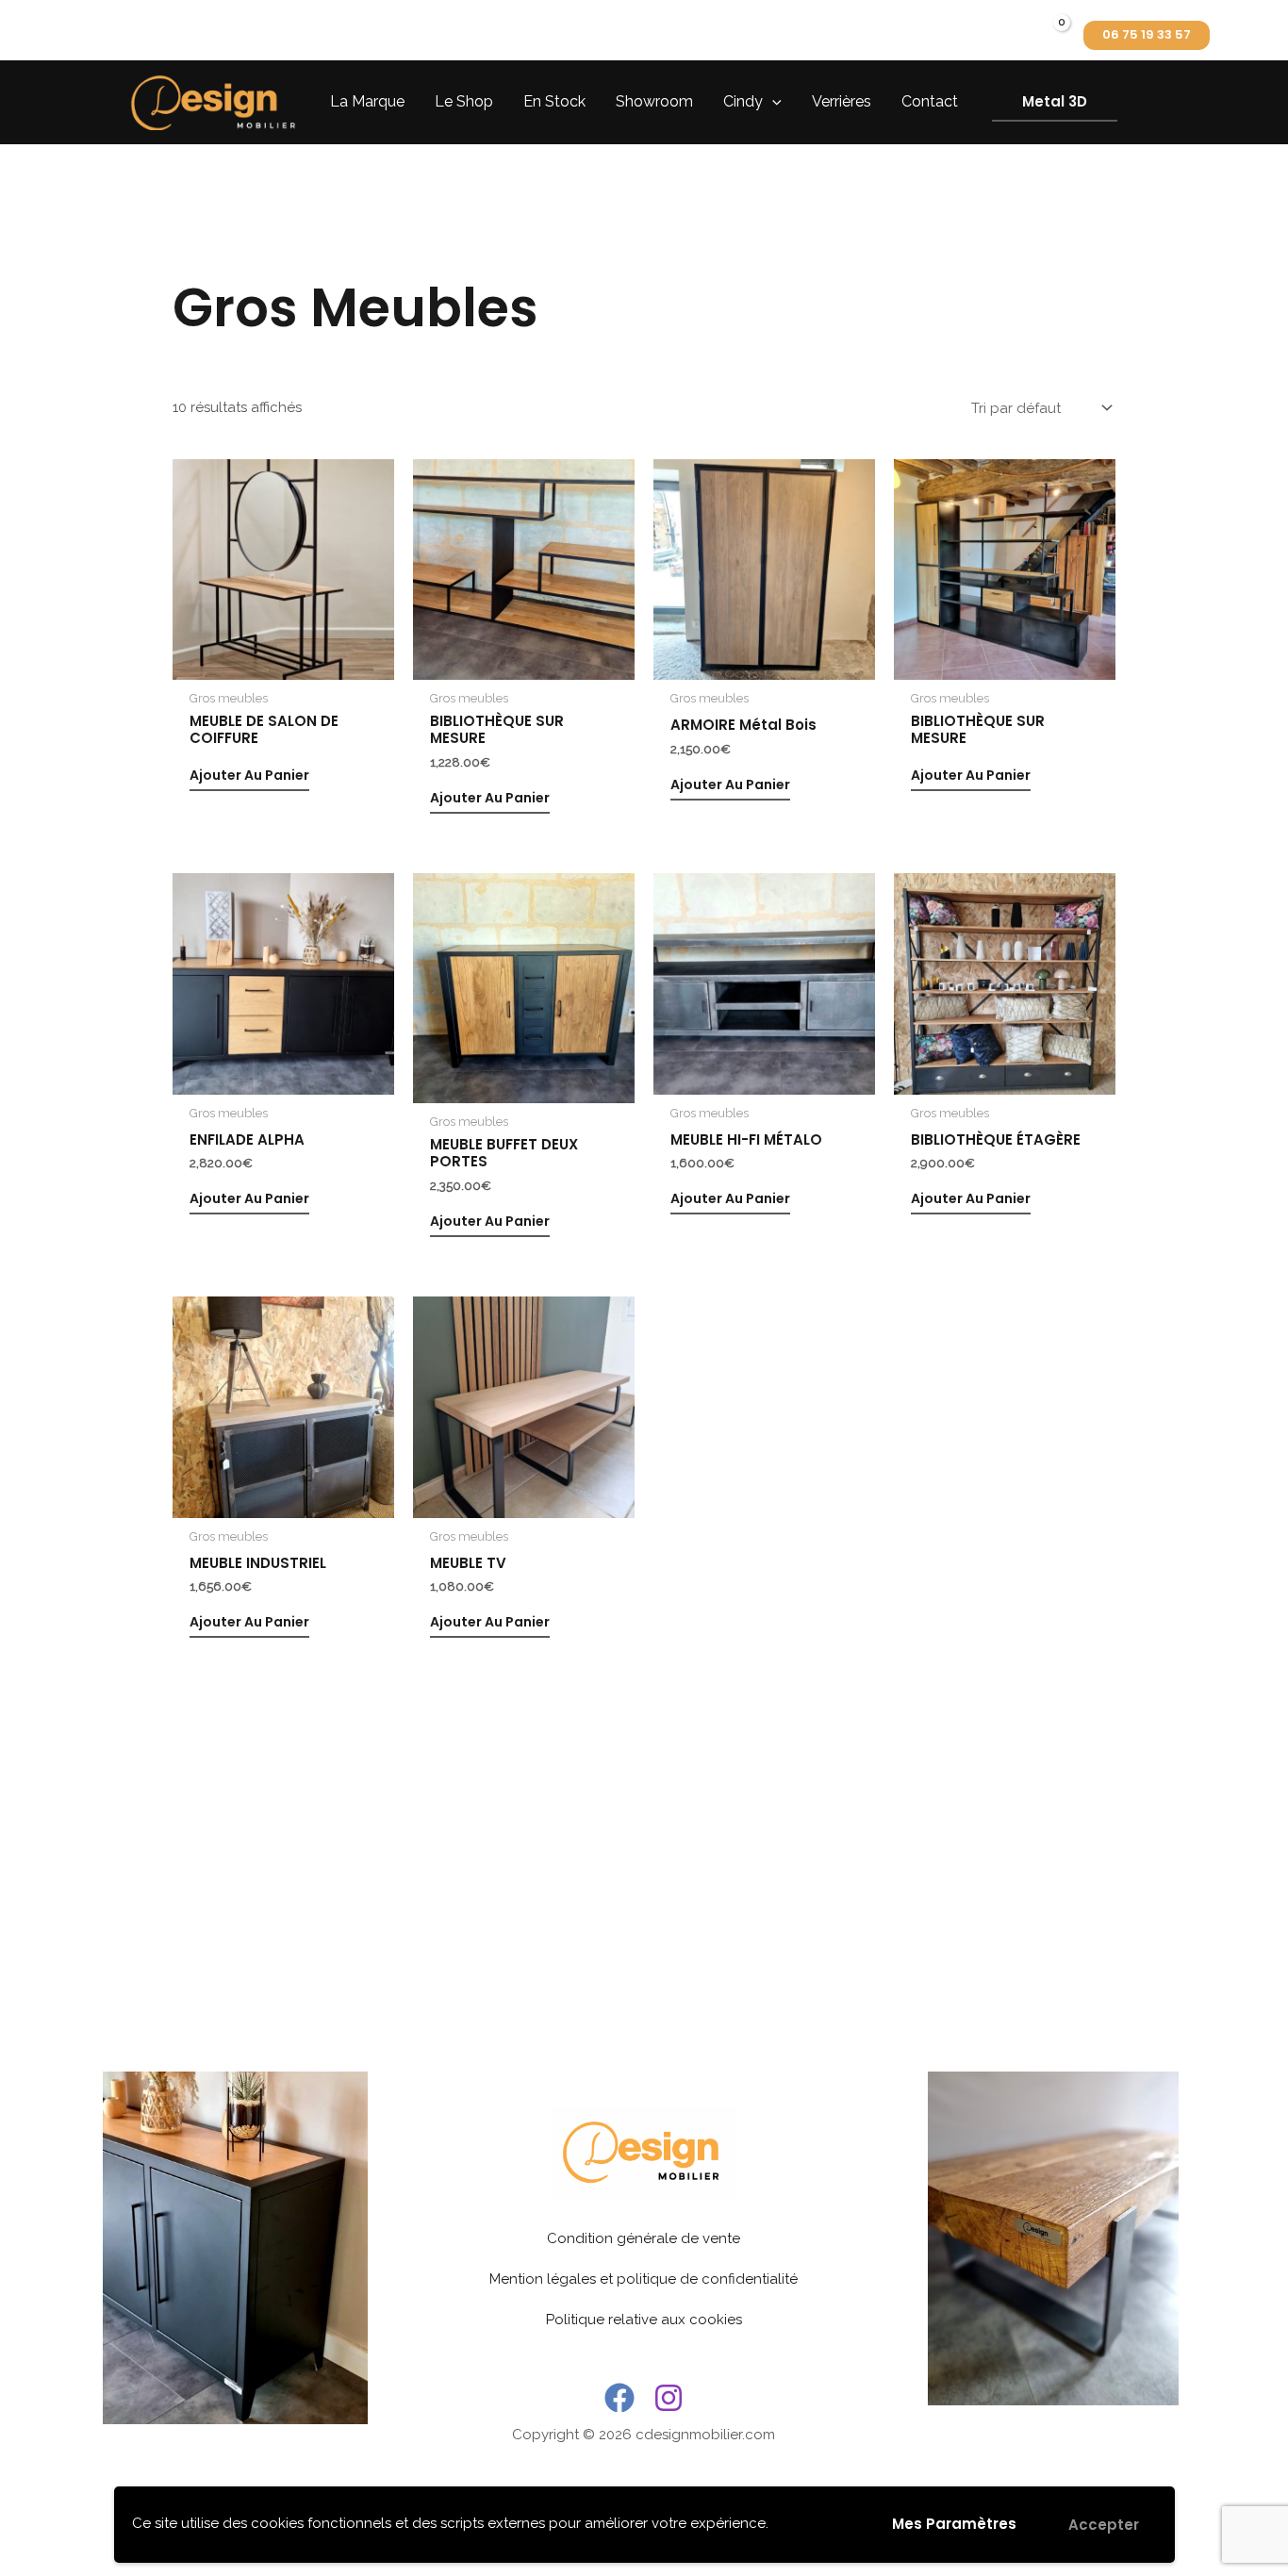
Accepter (1104, 2525)
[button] (1147, 35)
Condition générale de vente (644, 2238)
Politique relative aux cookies (644, 2320)
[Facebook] (619, 2398)
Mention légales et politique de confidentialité (644, 2279)
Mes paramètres (954, 2524)
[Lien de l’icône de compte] (1003, 36)
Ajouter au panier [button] (249, 775)
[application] (772, 101)
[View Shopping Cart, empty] (1048, 35)
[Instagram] (669, 2398)
